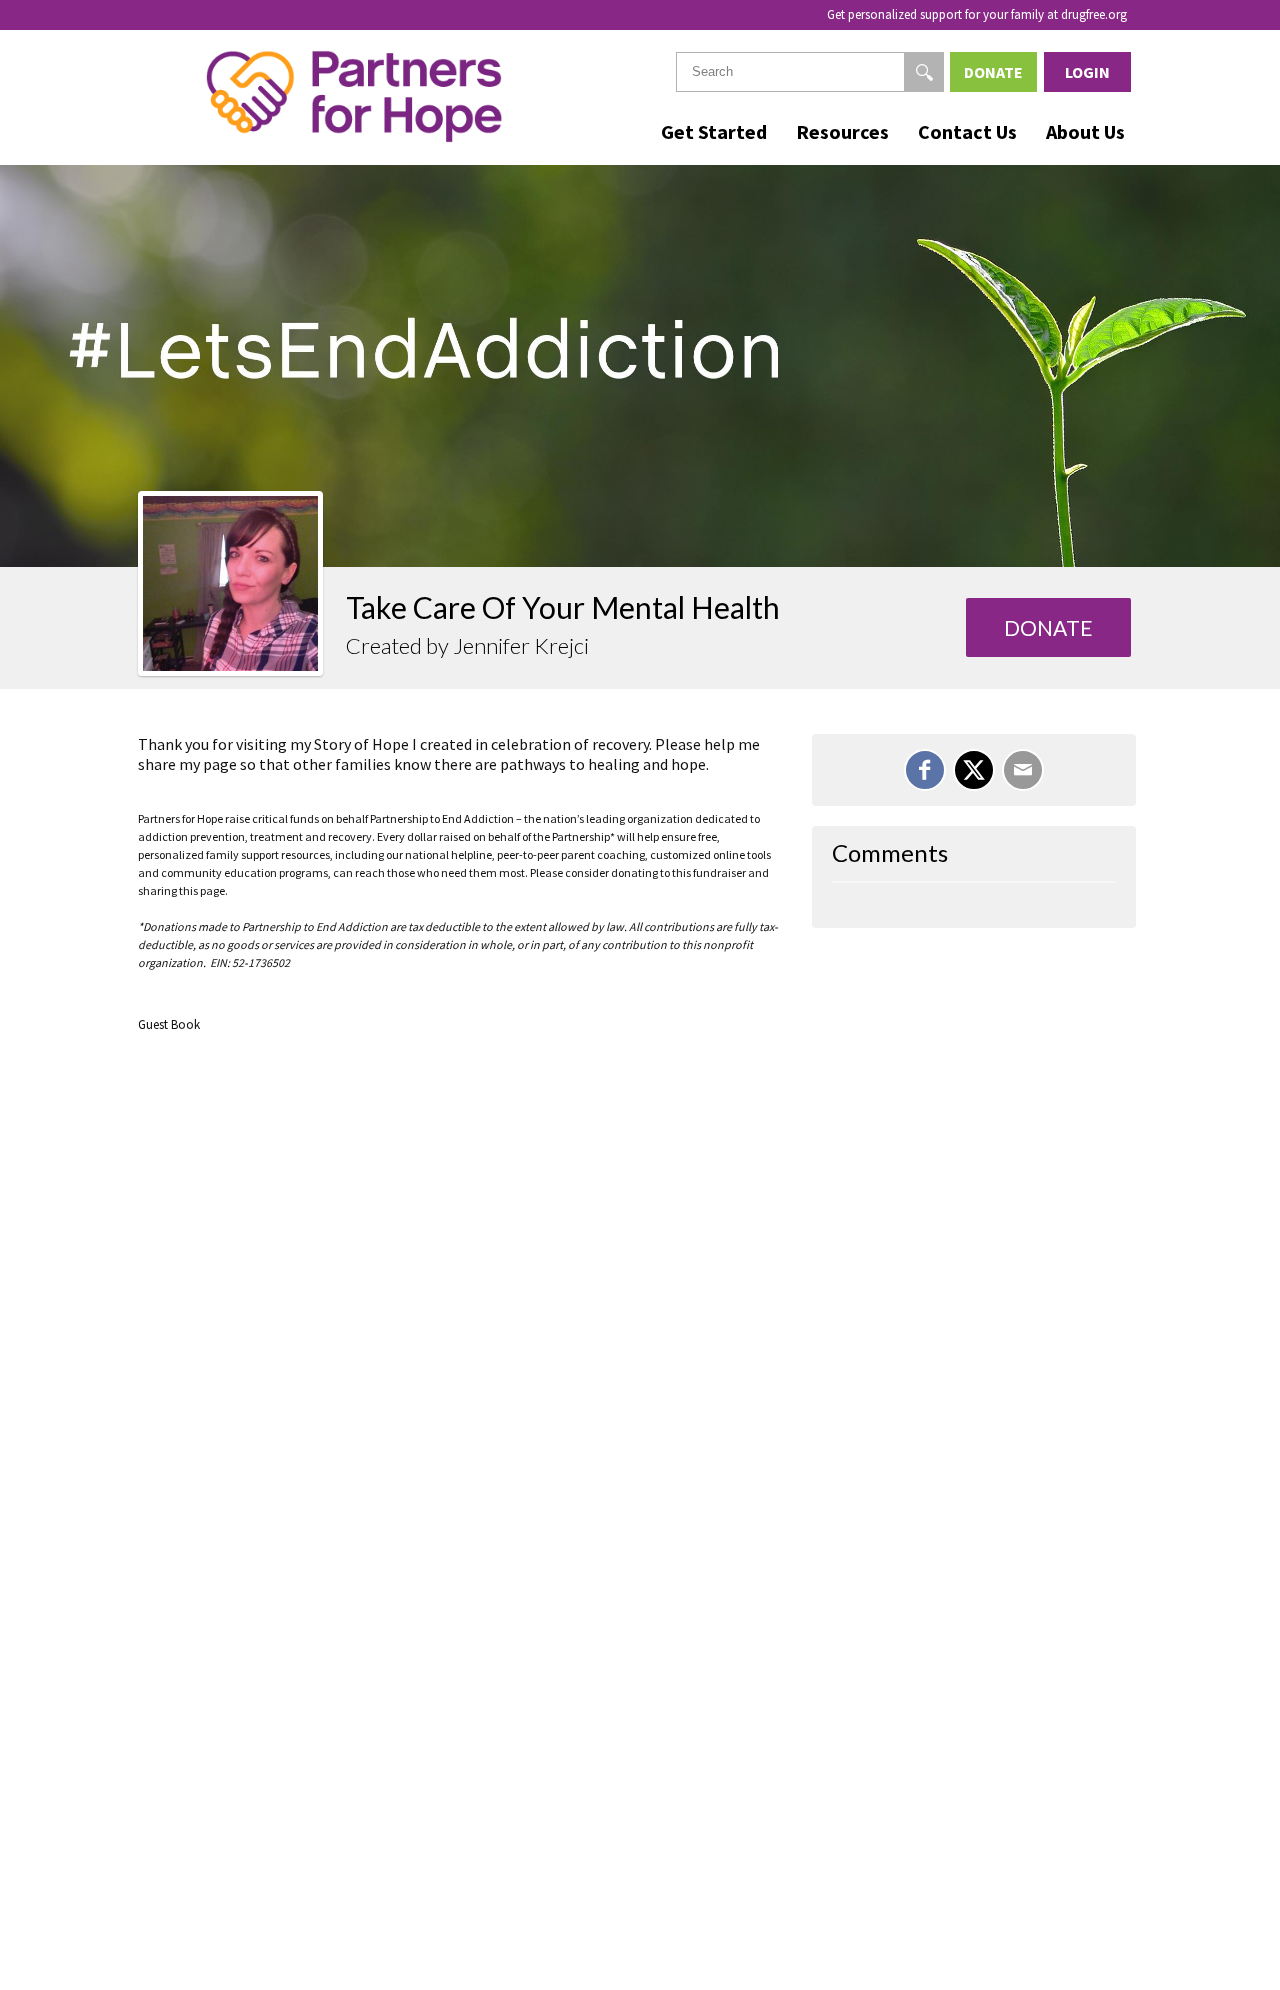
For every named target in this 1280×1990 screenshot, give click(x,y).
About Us (1085, 131)
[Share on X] (974, 770)
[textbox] (810, 72)
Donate (993, 72)
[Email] (1023, 770)
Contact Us (967, 131)
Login (1087, 72)
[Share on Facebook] (925, 770)
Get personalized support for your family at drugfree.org (977, 14)
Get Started (714, 131)
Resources (842, 131)
